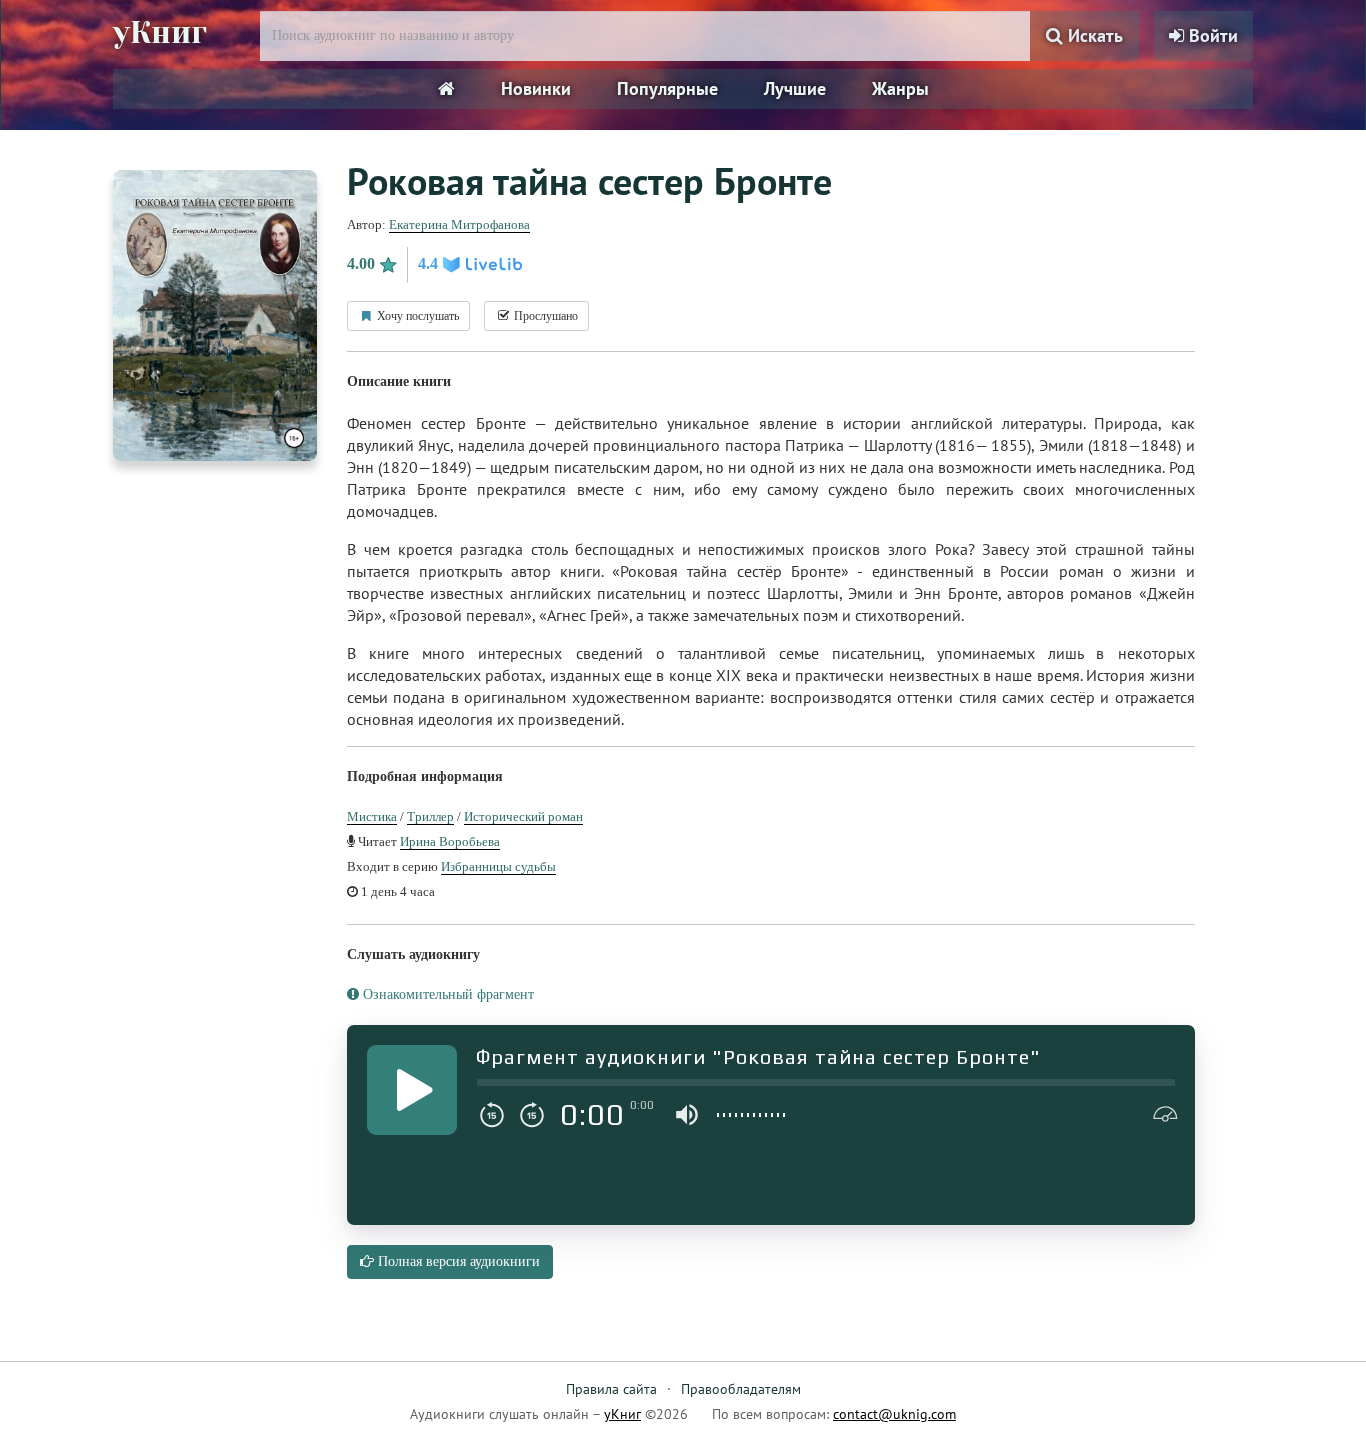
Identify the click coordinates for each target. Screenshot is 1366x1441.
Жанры (900, 88)
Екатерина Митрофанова (459, 224)
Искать (1093, 35)
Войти (1211, 35)
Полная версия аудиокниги (457, 1261)
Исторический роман (523, 816)
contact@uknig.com (894, 1414)
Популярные (667, 88)
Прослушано (544, 316)
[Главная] (446, 89)
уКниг (160, 33)
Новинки (536, 88)
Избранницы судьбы (498, 866)
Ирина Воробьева (450, 841)
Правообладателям (741, 1389)
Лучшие (795, 88)
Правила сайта (611, 1389)
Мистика (372, 816)
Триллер (430, 816)
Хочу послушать (416, 316)
